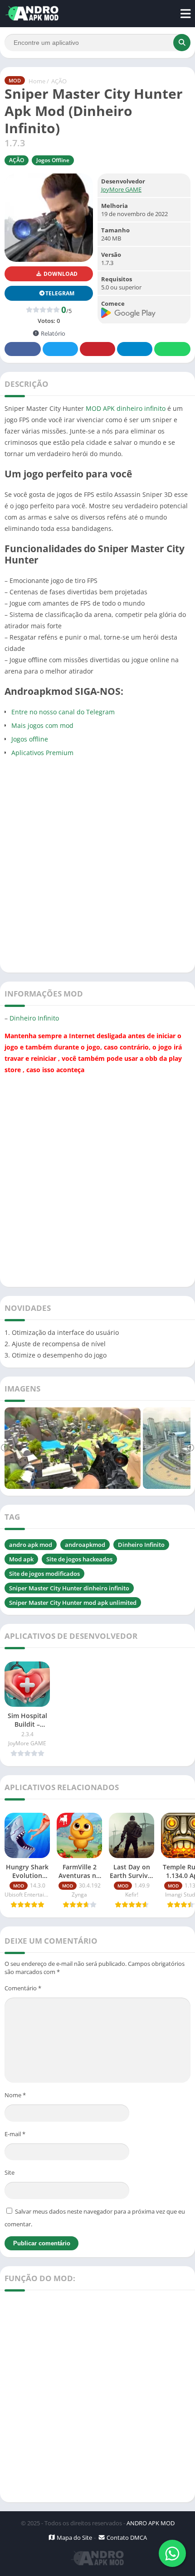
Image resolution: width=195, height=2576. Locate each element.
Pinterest (97, 349)
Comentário (23, 1988)
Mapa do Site (74, 2537)
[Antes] (5, 1448)
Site (10, 2172)
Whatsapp (172, 349)
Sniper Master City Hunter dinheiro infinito (69, 1588)
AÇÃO (59, 81)
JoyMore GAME (121, 189)
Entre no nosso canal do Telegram (63, 712)
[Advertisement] (97, 865)
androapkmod (85, 1545)
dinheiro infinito (141, 408)
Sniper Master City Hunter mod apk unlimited (73, 1603)
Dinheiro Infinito (34, 1018)
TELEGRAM (60, 293)
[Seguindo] (190, 1448)
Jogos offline (30, 739)
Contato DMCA (126, 2537)
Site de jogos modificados (44, 1574)
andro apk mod (31, 1545)
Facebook (23, 349)
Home (37, 81)
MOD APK (100, 408)
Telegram (135, 349)
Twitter (60, 349)
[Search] (182, 43)
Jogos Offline (53, 160)
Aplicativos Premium (42, 753)
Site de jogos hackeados (79, 1559)
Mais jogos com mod (42, 725)
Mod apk (21, 1559)
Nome (15, 2095)
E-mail (15, 2134)
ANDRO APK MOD (151, 2523)
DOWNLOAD (60, 274)
